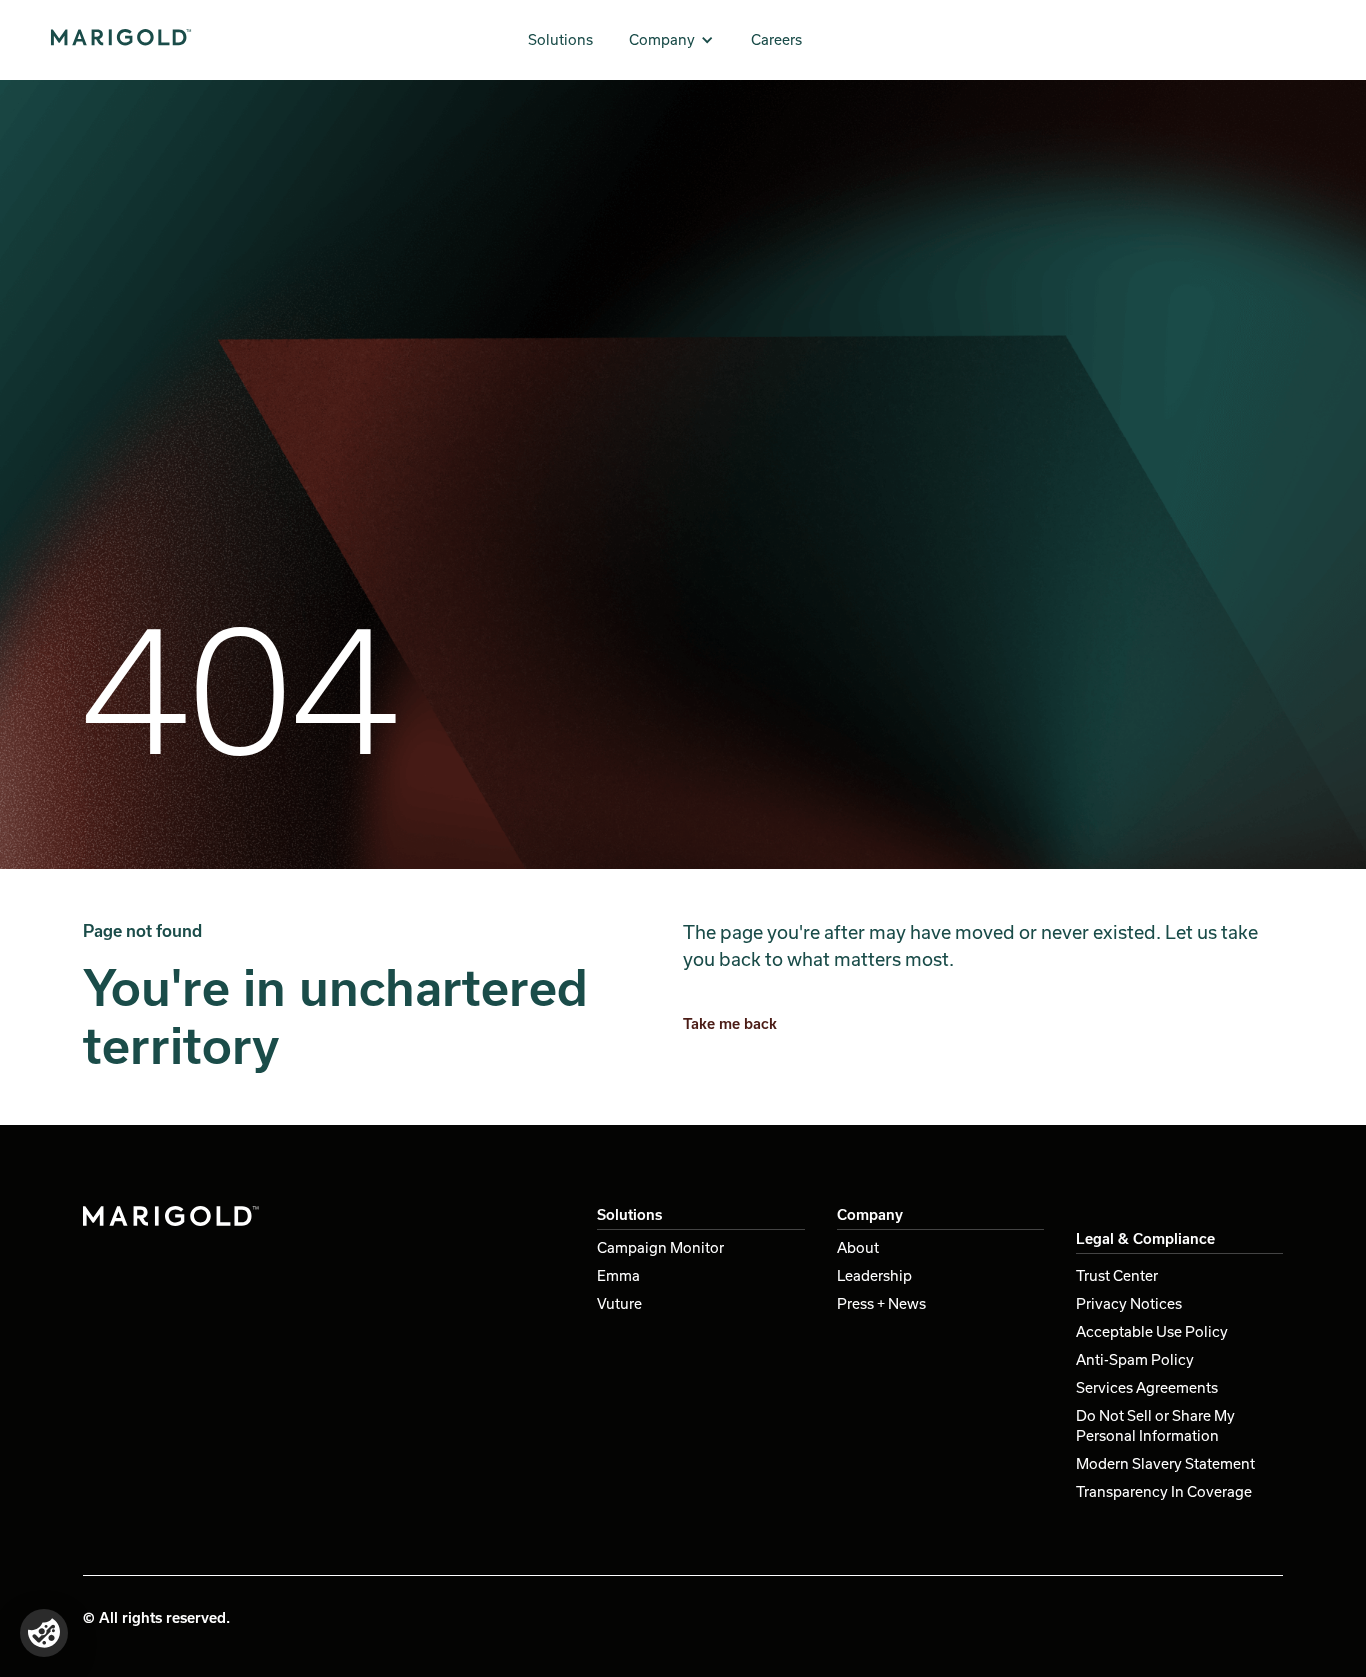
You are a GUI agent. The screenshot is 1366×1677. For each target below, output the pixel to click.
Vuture (619, 1303)
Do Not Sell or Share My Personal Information (1155, 1425)
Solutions (560, 39)
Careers (776, 39)
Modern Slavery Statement (1165, 1463)
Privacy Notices (1129, 1303)
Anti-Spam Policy (1135, 1359)
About (858, 1247)
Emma (618, 1275)
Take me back (730, 1023)
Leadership (874, 1275)
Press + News (881, 1303)
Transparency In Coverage (1164, 1491)
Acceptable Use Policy (1152, 1331)
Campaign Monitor (660, 1247)
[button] (672, 40)
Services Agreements (1147, 1387)
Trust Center (1117, 1275)
